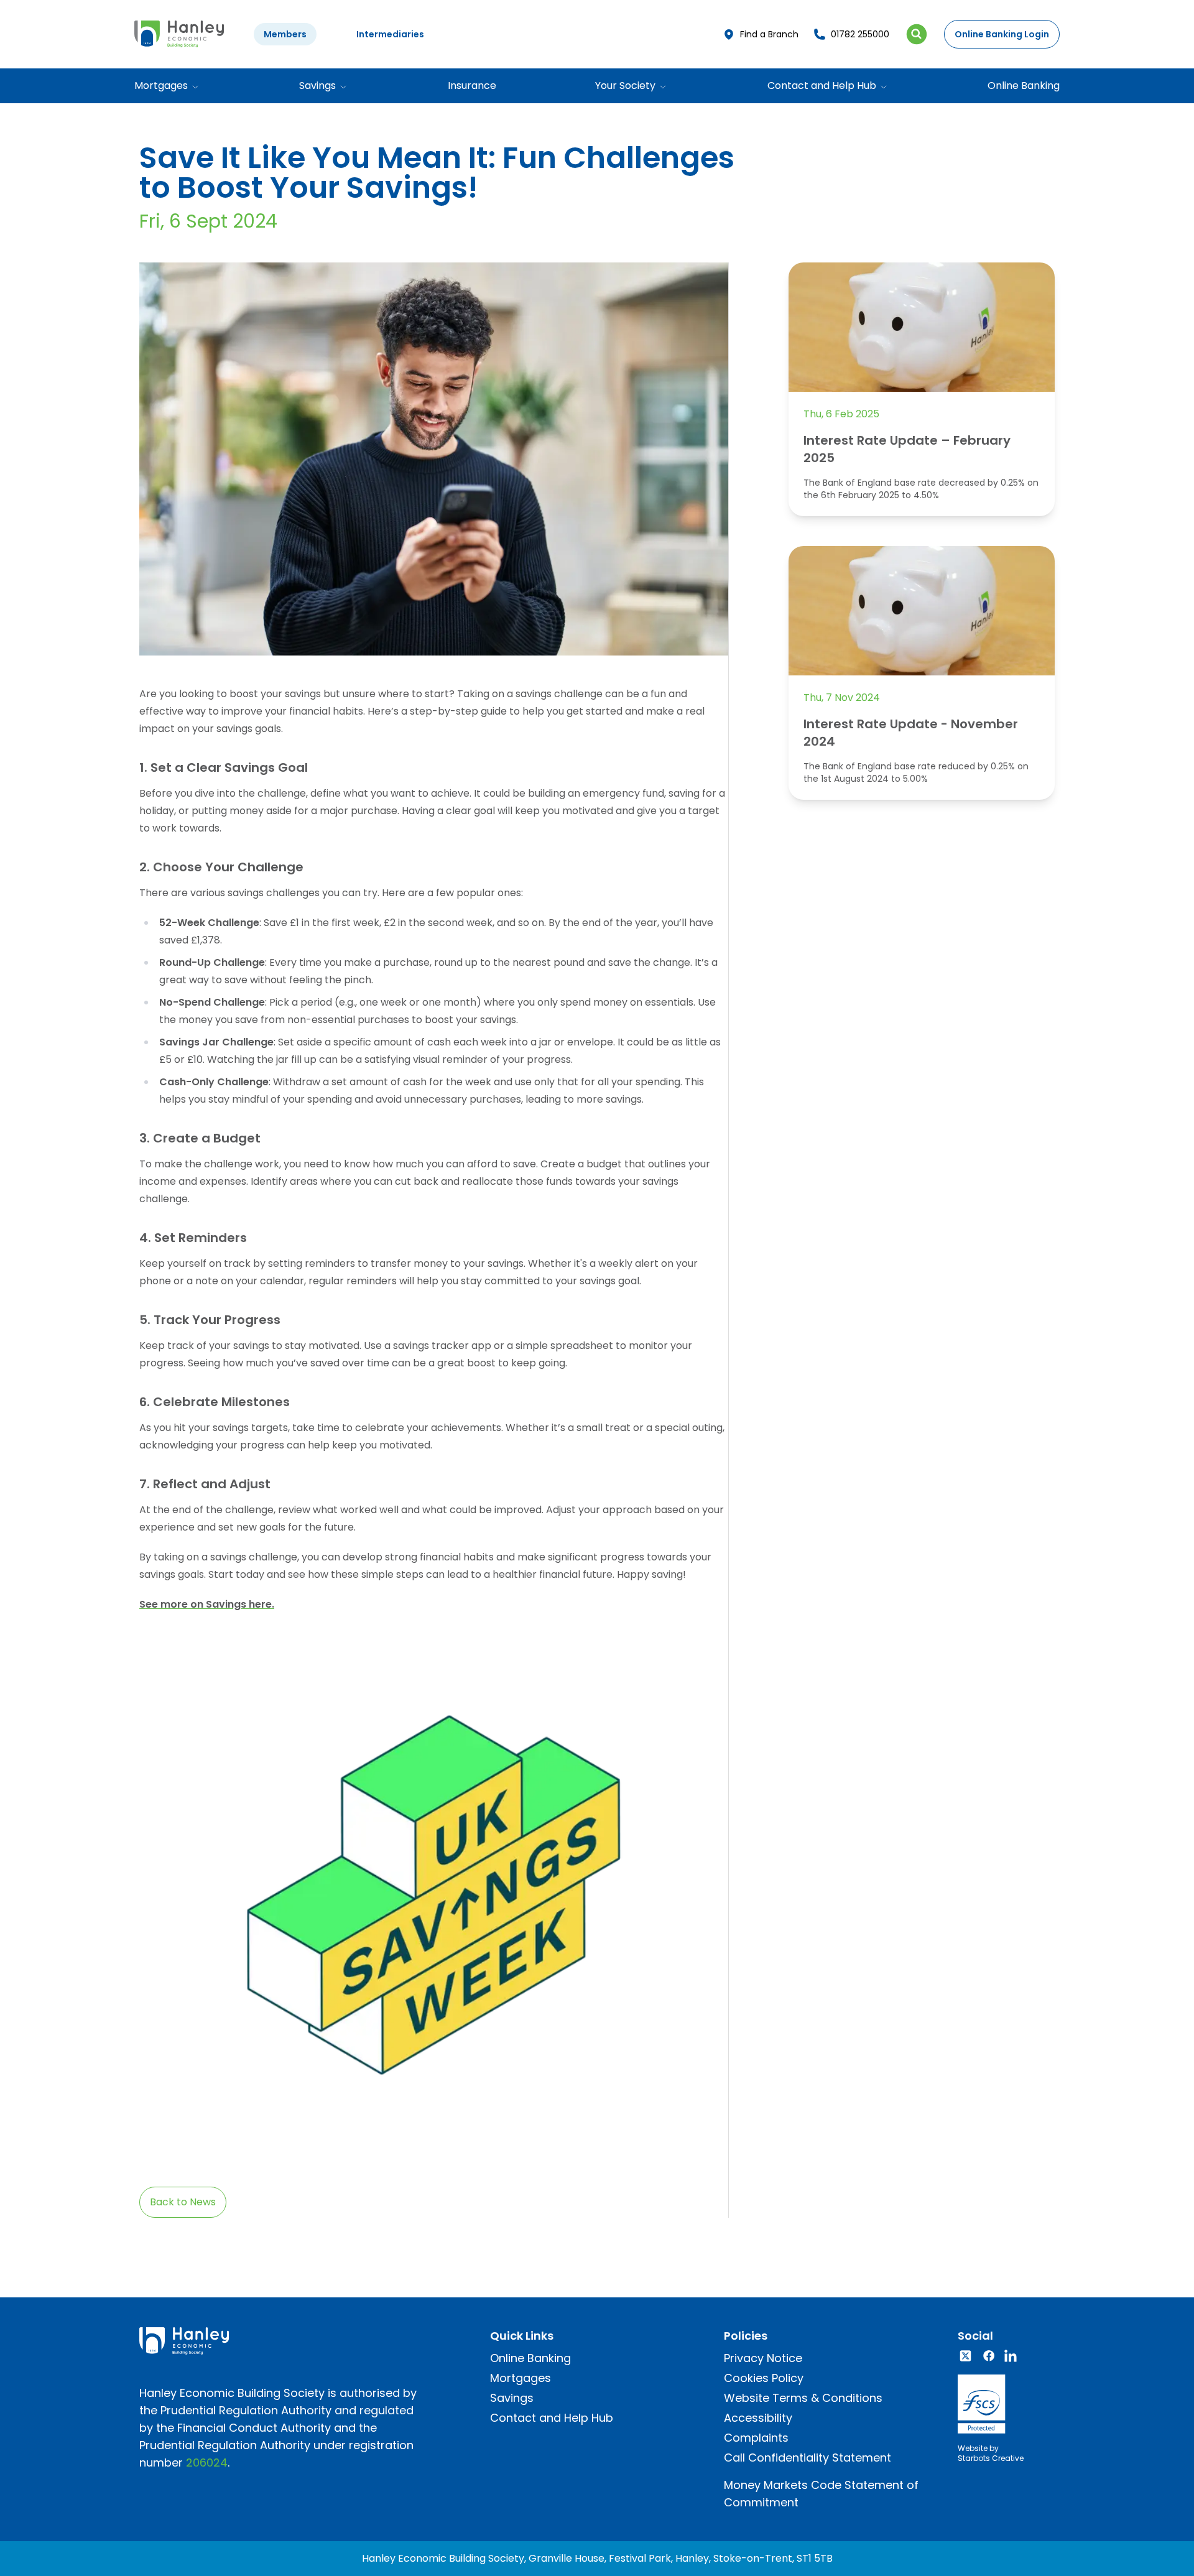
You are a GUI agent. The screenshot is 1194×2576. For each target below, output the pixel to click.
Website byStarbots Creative (991, 2453)
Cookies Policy (764, 2378)
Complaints (756, 2438)
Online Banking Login (1002, 34)
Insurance (472, 86)
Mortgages (521, 2378)
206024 (207, 2462)
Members (285, 34)
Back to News (183, 2202)
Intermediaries (390, 34)
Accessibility (758, 2418)
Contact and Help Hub (552, 2418)
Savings (512, 2398)
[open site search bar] (917, 34)
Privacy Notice (763, 2358)
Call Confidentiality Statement (808, 2458)
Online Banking (1024, 86)
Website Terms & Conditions (803, 2398)
